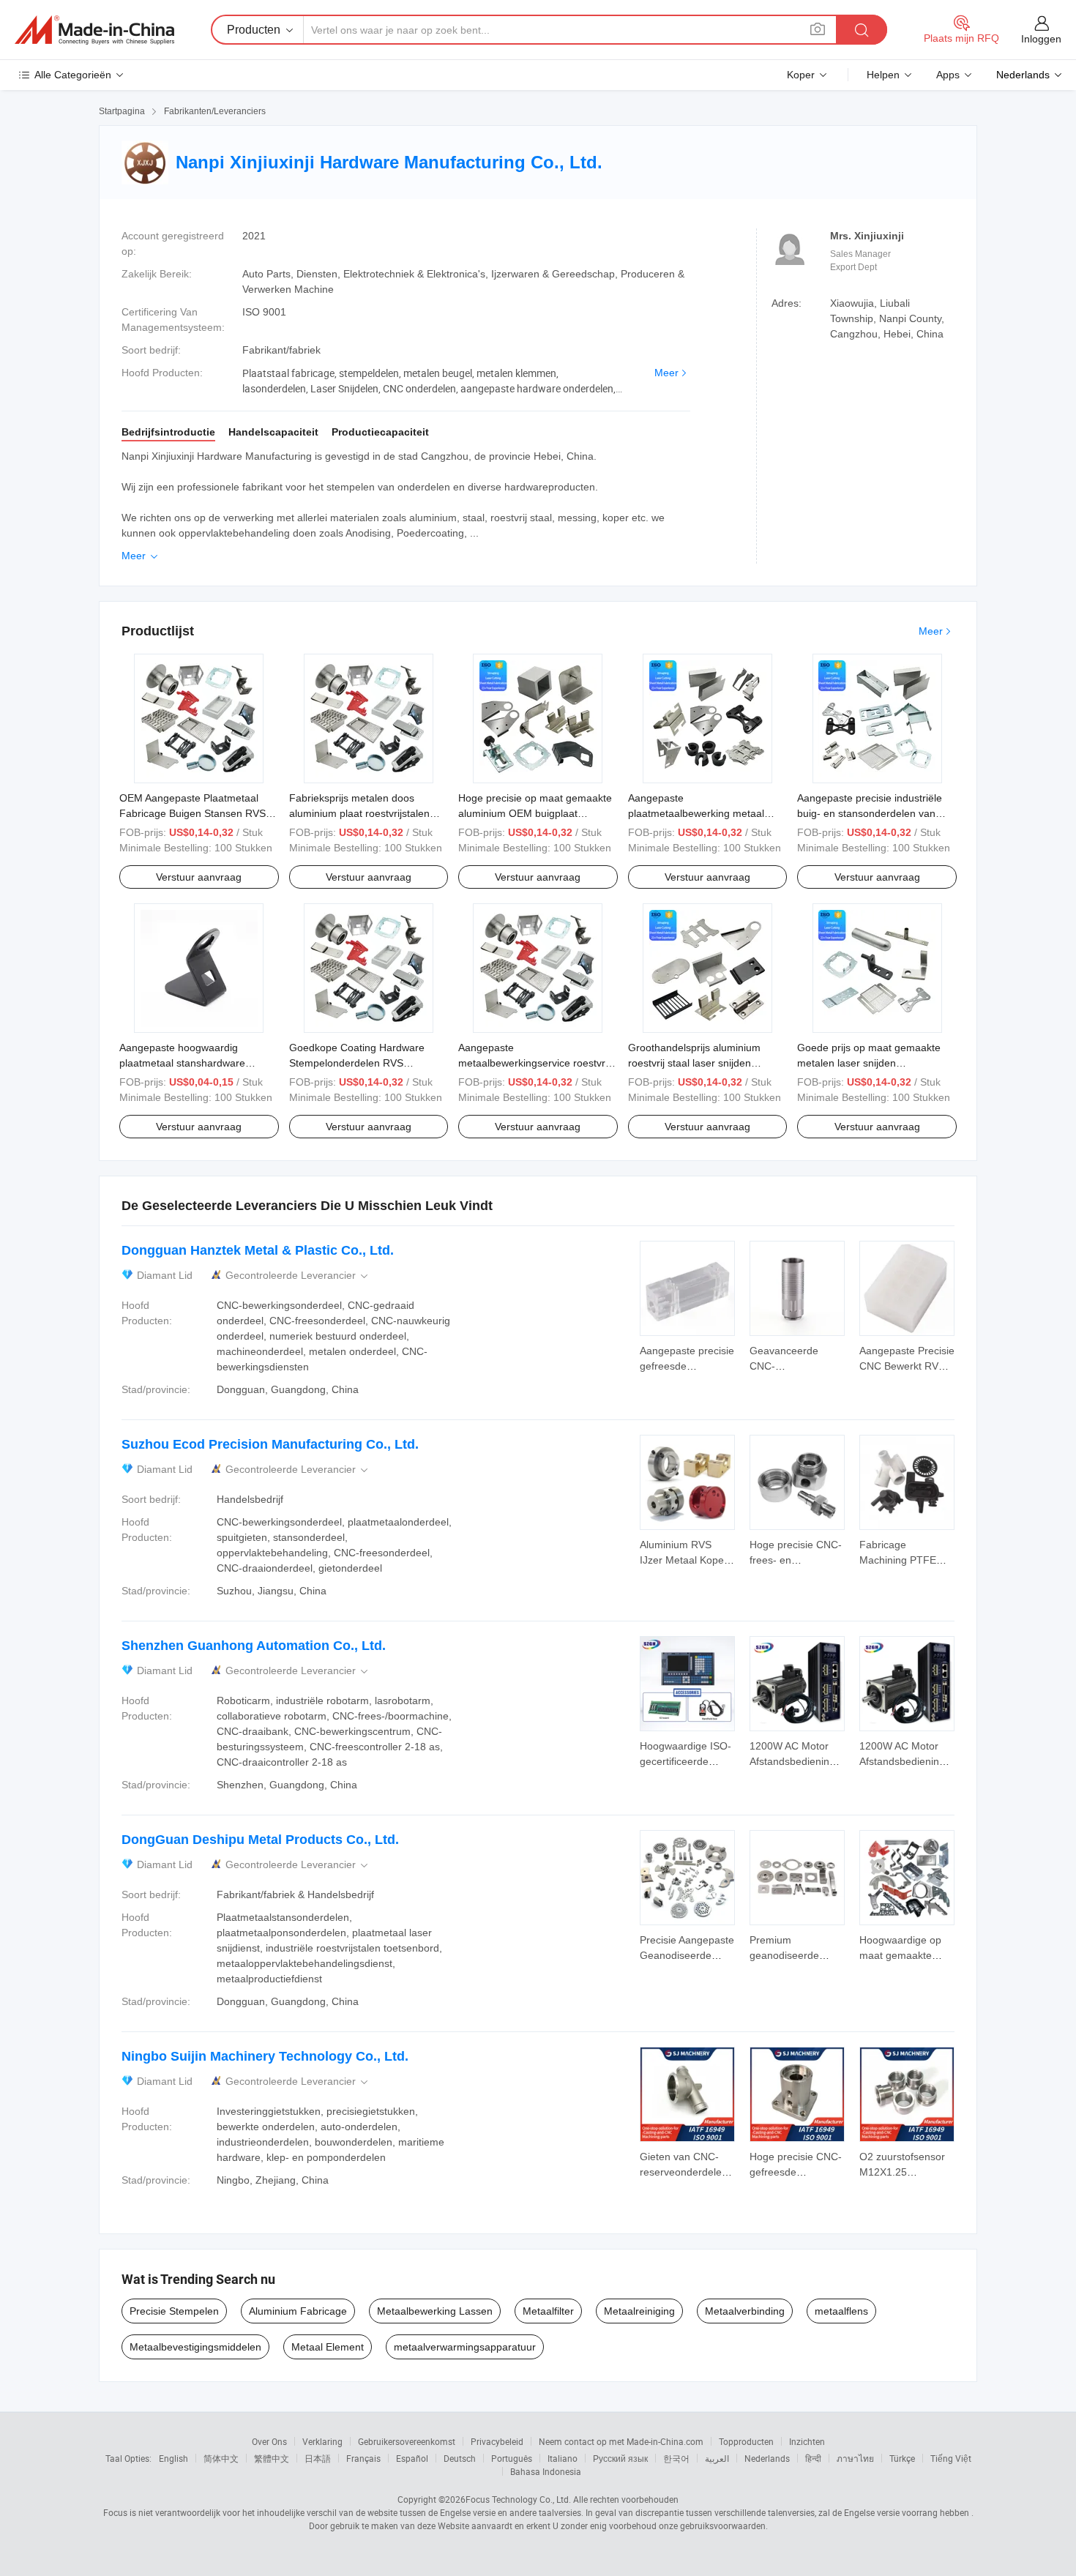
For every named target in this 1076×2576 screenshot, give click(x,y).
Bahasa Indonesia (546, 2471)
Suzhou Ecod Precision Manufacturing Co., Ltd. (270, 1444)
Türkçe (902, 2458)
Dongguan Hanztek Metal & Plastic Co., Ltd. (258, 1250)
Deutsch (460, 2458)
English (173, 2458)
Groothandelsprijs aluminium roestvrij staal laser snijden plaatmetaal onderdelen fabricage (706, 1063)
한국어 (676, 2458)
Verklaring (322, 2441)
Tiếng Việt (951, 2458)
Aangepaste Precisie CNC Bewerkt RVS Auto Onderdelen (907, 1366)
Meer (666, 373)
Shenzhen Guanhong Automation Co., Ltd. (254, 1646)
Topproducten (746, 2441)
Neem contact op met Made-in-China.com (621, 2441)
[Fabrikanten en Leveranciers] (94, 30)
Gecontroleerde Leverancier (298, 1276)
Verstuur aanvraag (199, 877)
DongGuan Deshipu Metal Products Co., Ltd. (260, 1840)
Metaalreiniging (639, 2311)
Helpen (883, 75)
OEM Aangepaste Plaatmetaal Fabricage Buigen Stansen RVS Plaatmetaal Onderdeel (193, 813)
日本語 (318, 2458)
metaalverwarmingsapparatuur (465, 2347)
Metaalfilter (548, 2311)
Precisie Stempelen (174, 2311)
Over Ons (269, 2441)
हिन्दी (813, 2458)
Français (363, 2458)
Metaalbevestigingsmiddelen (195, 2347)
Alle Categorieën (73, 75)
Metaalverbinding (745, 2311)
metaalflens (841, 2311)
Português (512, 2458)
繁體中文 (272, 2458)
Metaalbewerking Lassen (435, 2311)
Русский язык (620, 2458)
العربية (717, 2458)
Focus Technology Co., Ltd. (518, 2499)
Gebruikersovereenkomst (407, 2441)
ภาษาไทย (855, 2458)
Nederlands (767, 2458)
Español (412, 2458)
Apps (948, 75)
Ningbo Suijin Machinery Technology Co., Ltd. (265, 2056)
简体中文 (221, 2458)
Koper (801, 75)
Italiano (563, 2458)
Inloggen (1041, 39)
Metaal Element (328, 2347)
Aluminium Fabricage (298, 2311)
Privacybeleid (497, 2441)
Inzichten (807, 2441)
